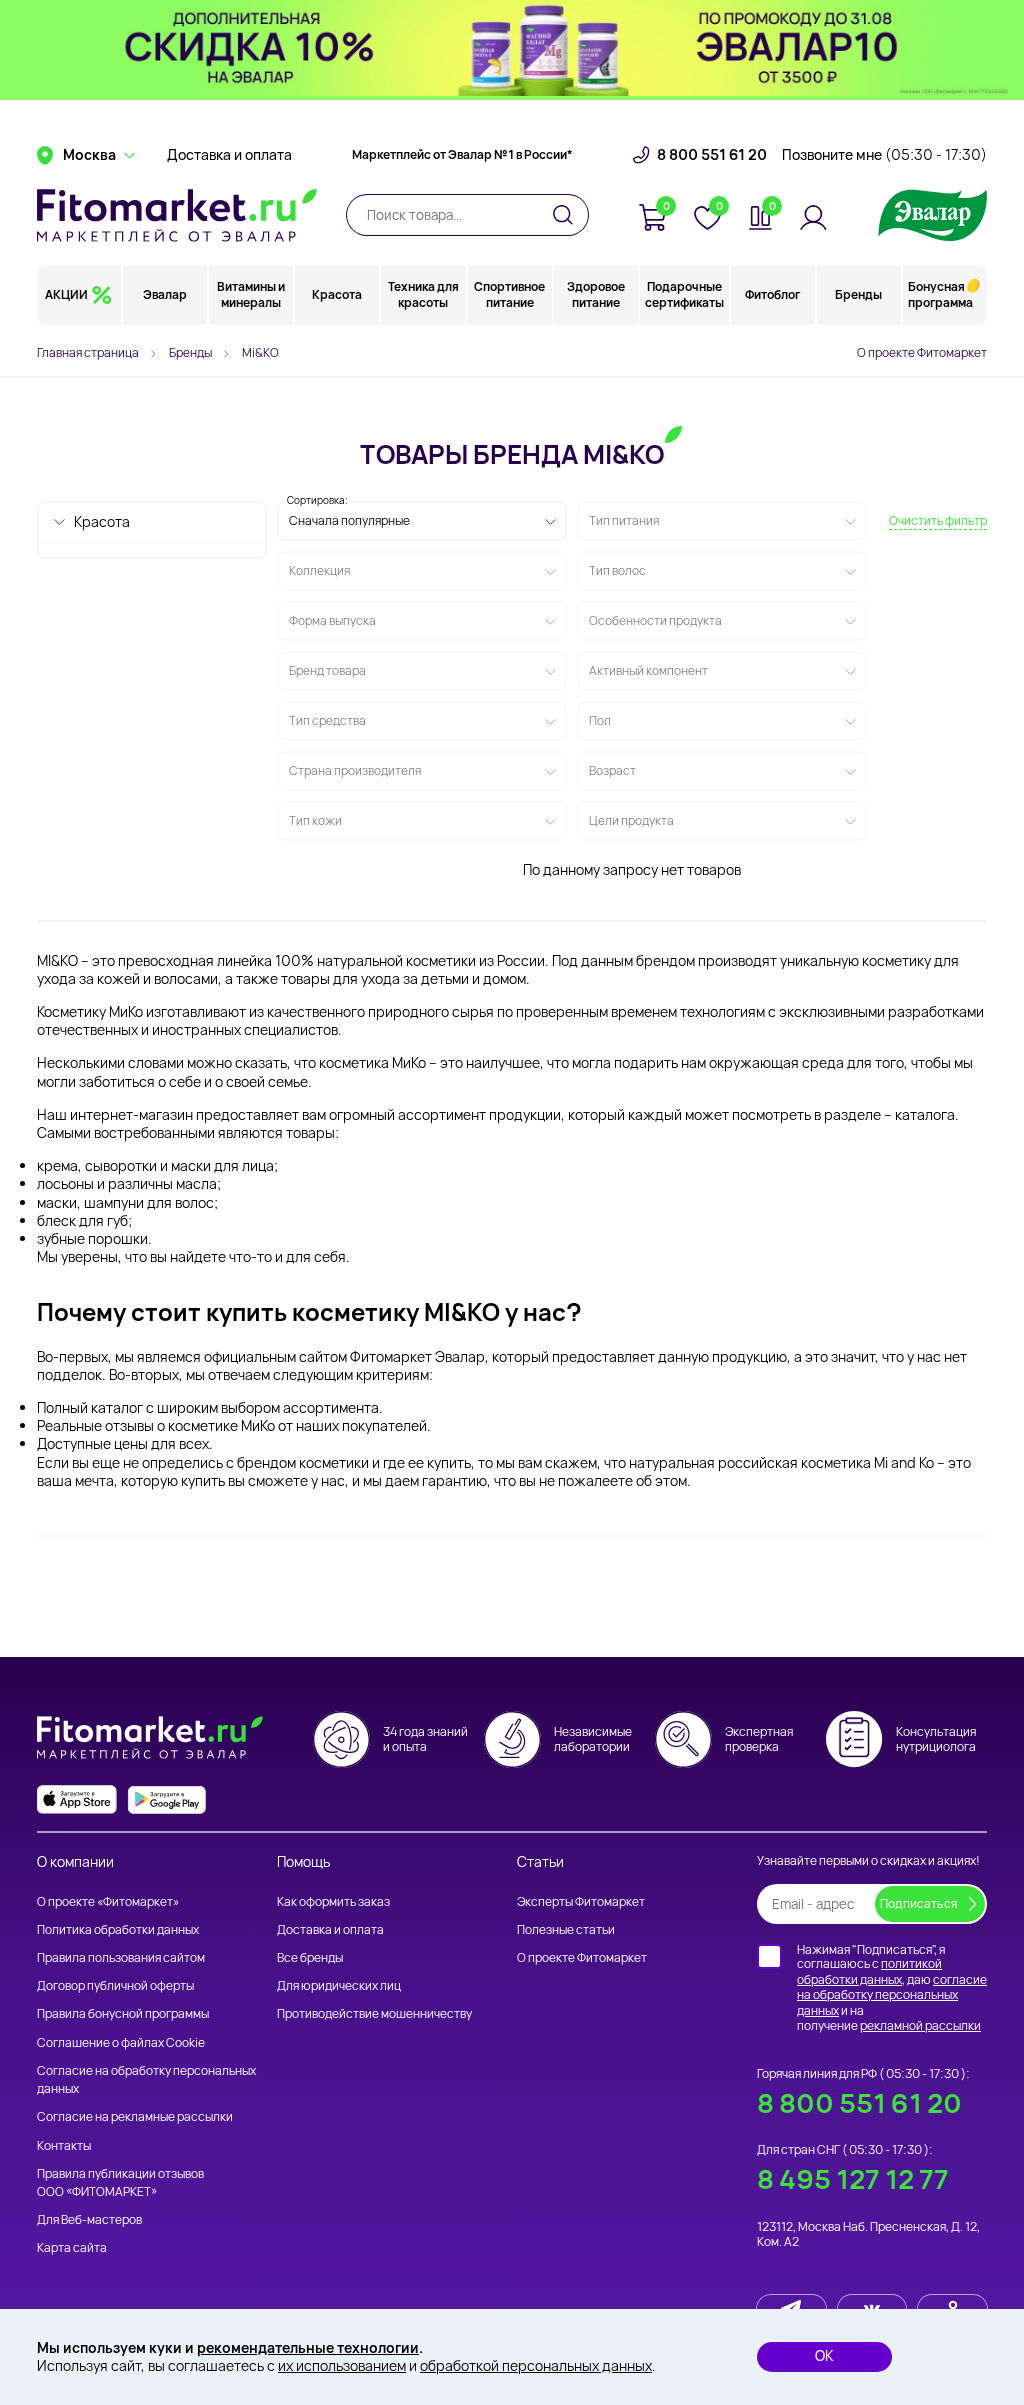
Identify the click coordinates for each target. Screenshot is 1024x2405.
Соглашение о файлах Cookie (121, 2042)
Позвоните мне (884, 155)
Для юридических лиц (339, 1985)
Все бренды (310, 1957)
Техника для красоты (423, 294)
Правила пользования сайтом (121, 1957)
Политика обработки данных (118, 1929)
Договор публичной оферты (115, 1985)
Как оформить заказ (333, 1901)
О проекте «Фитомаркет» (108, 1901)
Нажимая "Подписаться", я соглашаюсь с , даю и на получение (892, 1987)
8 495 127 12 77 (853, 2179)
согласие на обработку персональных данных (892, 1995)
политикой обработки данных (869, 1971)
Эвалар (165, 294)
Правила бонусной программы (123, 2013)
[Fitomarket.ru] (177, 215)
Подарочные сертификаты (684, 294)
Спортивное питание (509, 294)
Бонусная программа (940, 294)
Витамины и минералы (251, 294)
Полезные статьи (566, 1929)
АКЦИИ (66, 294)
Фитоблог (772, 294)
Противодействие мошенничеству (374, 2013)
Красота (337, 294)
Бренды (858, 294)
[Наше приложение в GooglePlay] (167, 1799)
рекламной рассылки (920, 2025)
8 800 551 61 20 (712, 155)
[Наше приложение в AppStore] (77, 1799)
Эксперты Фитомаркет (581, 1901)
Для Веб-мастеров (89, 2219)
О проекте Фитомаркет (922, 352)
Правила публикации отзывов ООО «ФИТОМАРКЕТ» (120, 2182)
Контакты (64, 2145)
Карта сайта (72, 2247)
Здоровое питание (596, 294)
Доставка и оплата (229, 155)
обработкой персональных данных (536, 2365)
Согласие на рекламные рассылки (135, 2116)
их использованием (342, 2365)
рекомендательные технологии (308, 2347)
